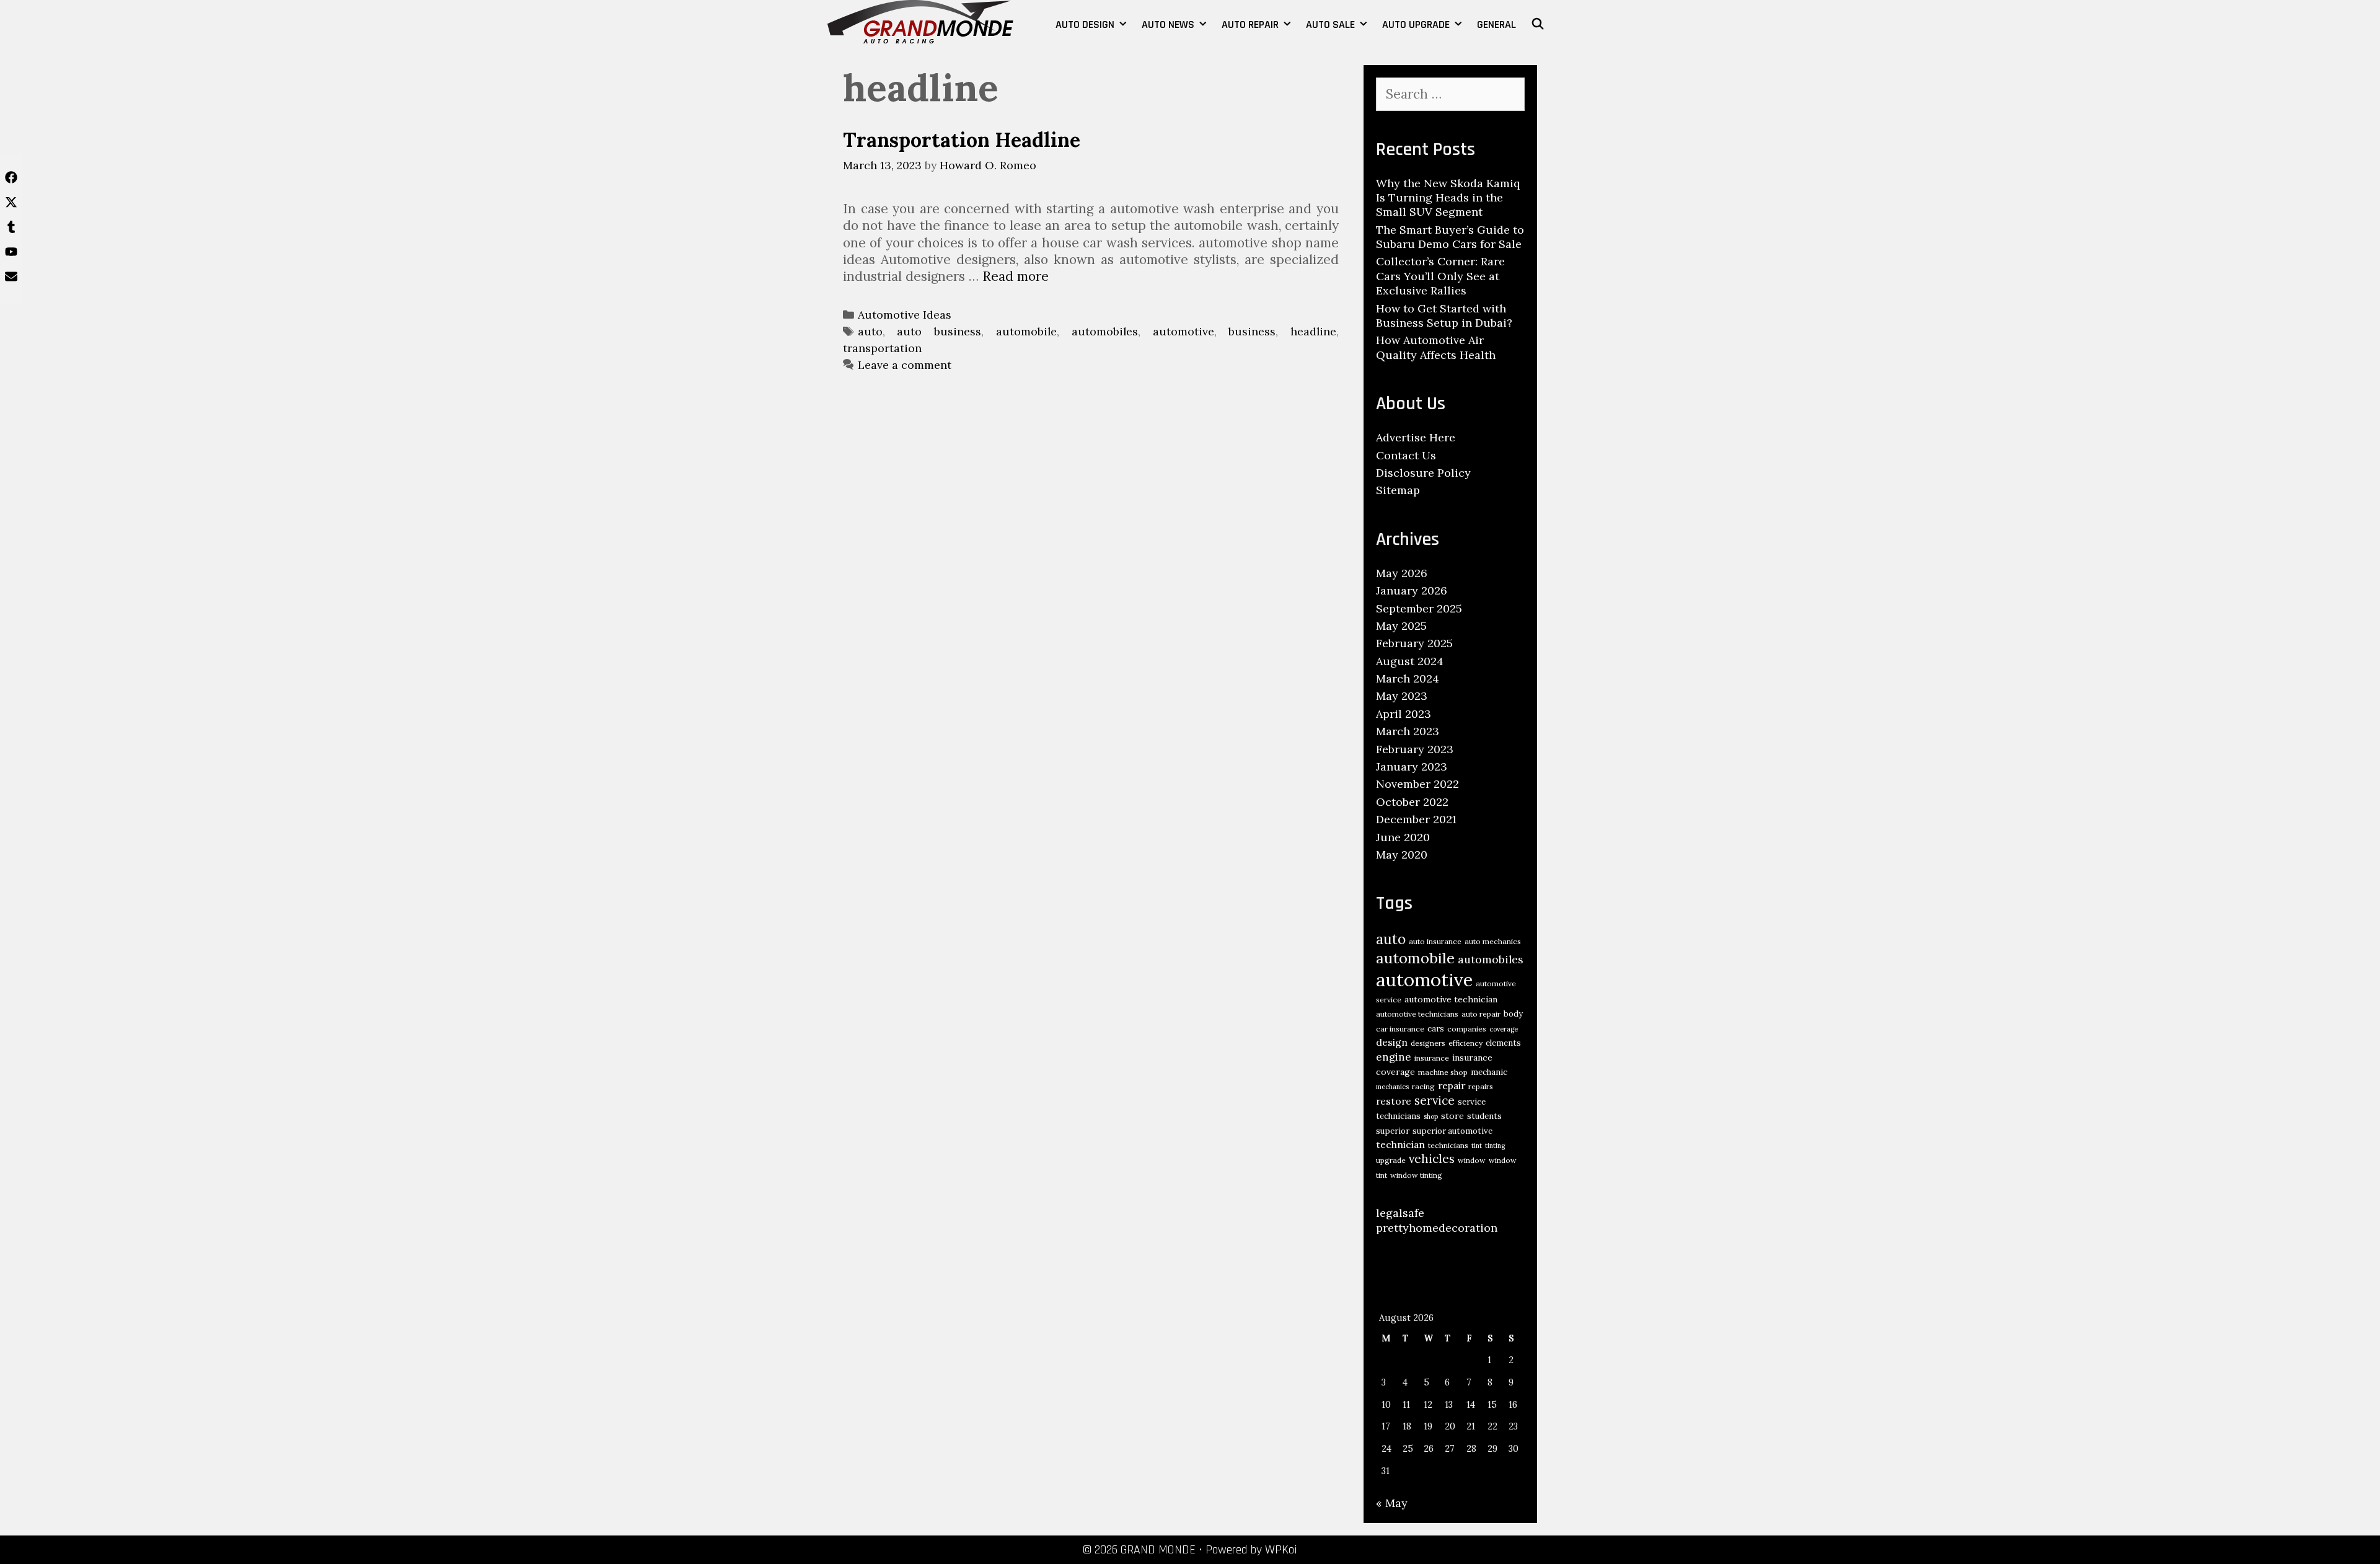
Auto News (1168, 24)
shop (1431, 1116)
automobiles (1105, 331)
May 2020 (1402, 855)
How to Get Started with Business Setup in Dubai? (1444, 316)
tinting (1495, 1146)
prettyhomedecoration (1437, 1228)
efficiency (1465, 1043)
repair (1452, 1085)
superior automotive (1452, 1131)
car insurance (1400, 1029)
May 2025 (1401, 626)
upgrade (1391, 1160)
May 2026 (1402, 573)
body (1513, 1014)
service (1435, 1100)
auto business (939, 331)
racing (1423, 1086)
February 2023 (1415, 749)
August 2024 (1410, 661)
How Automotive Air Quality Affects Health (1436, 347)
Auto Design (1085, 24)
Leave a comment (905, 365)
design (1392, 1042)
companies (1467, 1029)
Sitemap (1398, 490)
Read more (1016, 276)
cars (1436, 1029)
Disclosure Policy (1423, 473)
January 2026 (1412, 590)
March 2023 (1408, 731)
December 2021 (1416, 819)
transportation (882, 348)
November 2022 (1417, 784)
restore (1394, 1101)
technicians (1448, 1145)
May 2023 (1402, 696)
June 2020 (1403, 837)
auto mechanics (1493, 941)
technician (1400, 1144)
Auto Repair (1250, 24)
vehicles (1432, 1159)
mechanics (1392, 1087)
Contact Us (1406, 455)
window (1472, 1160)
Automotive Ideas (905, 315)
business (1252, 331)
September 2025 (1419, 608)
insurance (1432, 1058)
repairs (1481, 1086)
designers (1428, 1043)
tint (1477, 1146)
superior (1393, 1131)
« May (1392, 1503)
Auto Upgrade (1416, 24)
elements (1503, 1043)
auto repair (1481, 1014)
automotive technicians (1417, 1014)
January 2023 (1412, 767)
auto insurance (1435, 941)
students (1484, 1116)
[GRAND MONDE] (920, 20)
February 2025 (1414, 643)
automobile (1026, 331)
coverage (1504, 1029)
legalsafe (1400, 1213)
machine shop (1443, 1072)
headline (1313, 331)
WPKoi (1281, 1550)
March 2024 (1408, 678)
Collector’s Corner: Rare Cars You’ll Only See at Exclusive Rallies (1440, 276)
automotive (1183, 331)
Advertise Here (1416, 437)
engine (1394, 1057)
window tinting (1416, 1175)
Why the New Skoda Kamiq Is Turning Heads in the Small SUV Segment (1448, 198)
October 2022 (1412, 802)
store (1452, 1116)
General (1496, 24)
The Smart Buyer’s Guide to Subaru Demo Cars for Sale (1450, 237)
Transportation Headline (962, 140)
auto (870, 331)
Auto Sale (1330, 24)
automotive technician (1451, 999)
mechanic (1489, 1072)
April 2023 (1404, 714)
